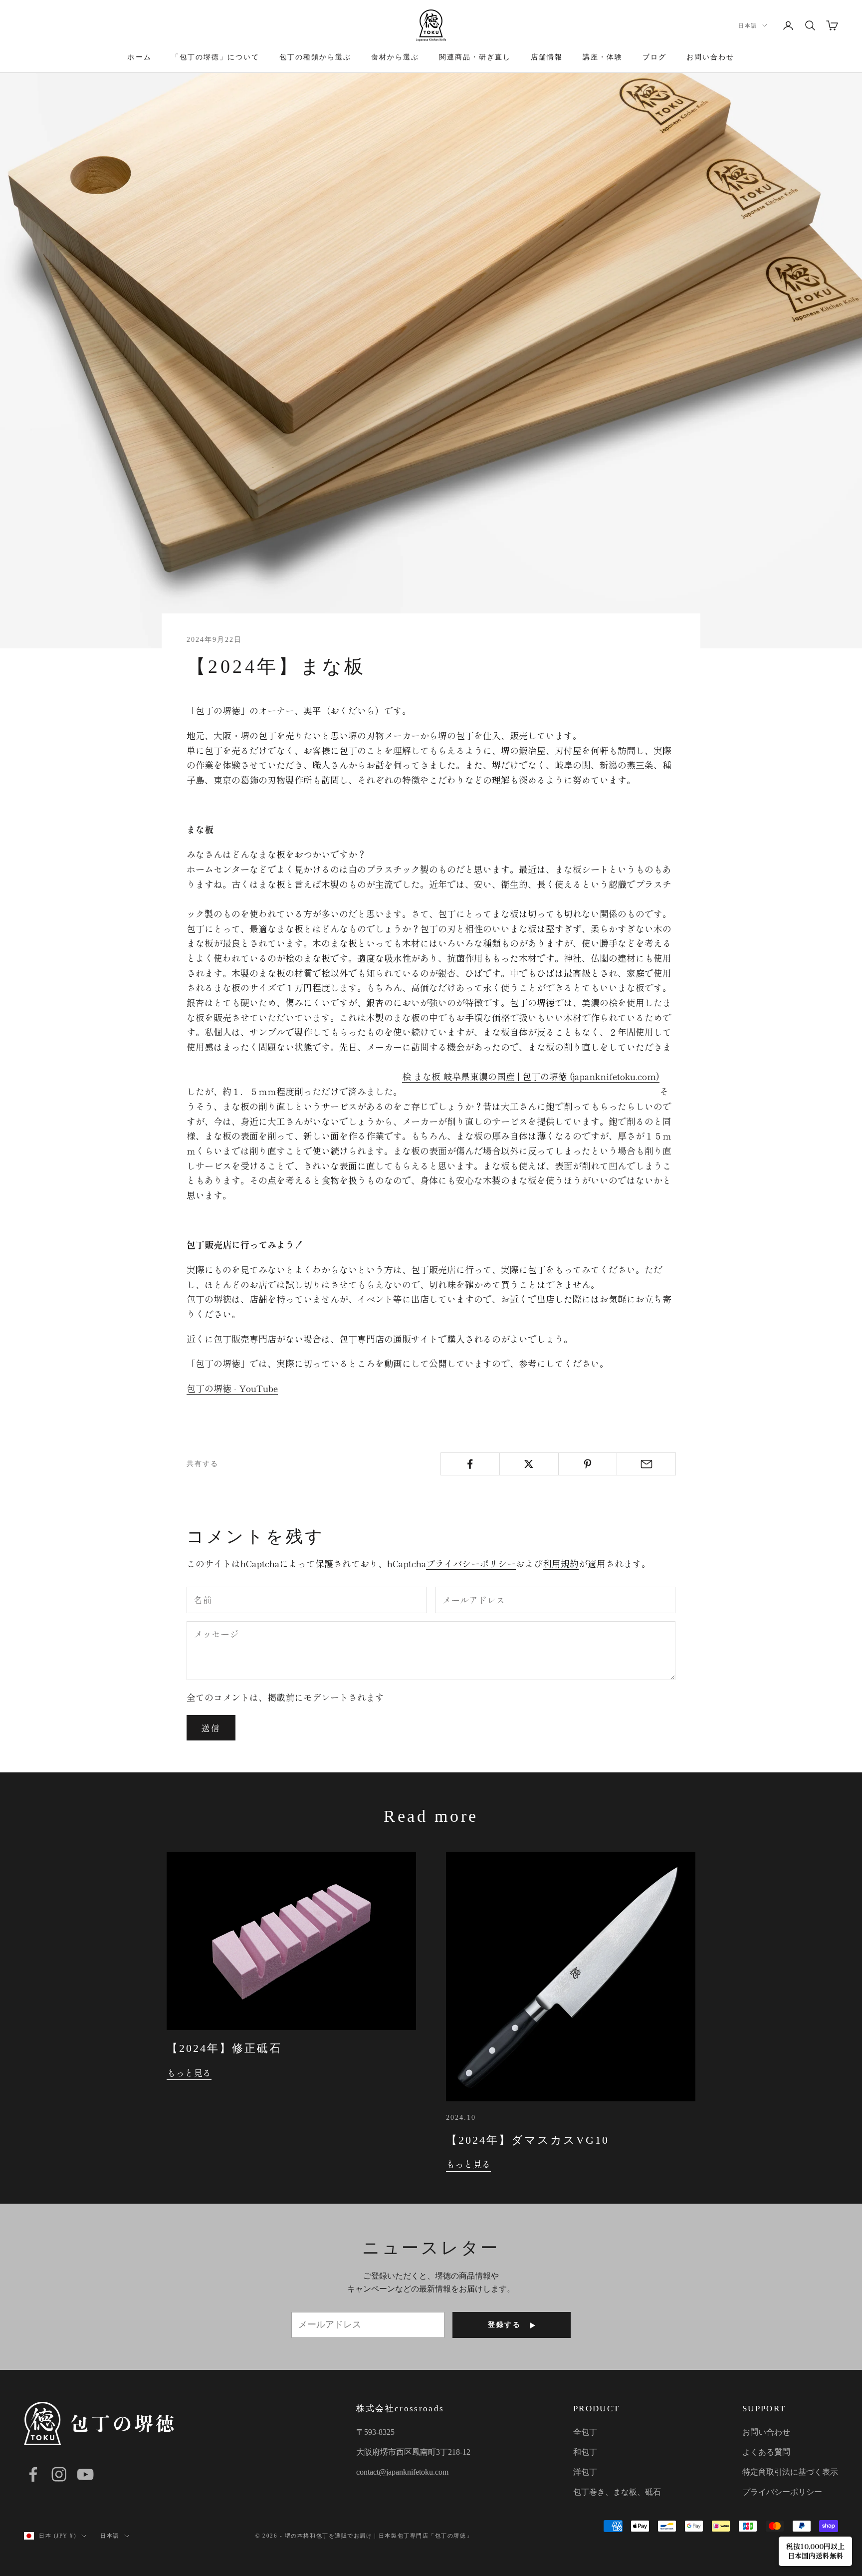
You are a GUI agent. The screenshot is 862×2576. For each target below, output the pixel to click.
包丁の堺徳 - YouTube (232, 1388)
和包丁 (585, 2452)
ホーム (139, 57)
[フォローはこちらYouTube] (85, 2474)
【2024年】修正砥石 (224, 2048)
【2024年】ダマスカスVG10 (528, 2140)
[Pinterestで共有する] (588, 1464)
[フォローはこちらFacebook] (33, 2474)
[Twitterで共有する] (529, 1464)
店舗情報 (547, 57)
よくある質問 (766, 2452)
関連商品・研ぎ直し (475, 57)
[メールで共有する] (646, 1464)
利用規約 (561, 1563)
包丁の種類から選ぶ (315, 57)
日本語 (748, 25)
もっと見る (189, 2072)
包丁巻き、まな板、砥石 (617, 2492)
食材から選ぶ (395, 57)
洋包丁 (585, 2472)
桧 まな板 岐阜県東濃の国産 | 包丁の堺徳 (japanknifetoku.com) (531, 1076)
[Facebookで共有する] (470, 1464)
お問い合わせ (710, 57)
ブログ (654, 57)
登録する (504, 2325)
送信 (211, 1728)
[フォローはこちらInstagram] (59, 2474)
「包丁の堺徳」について (215, 57)
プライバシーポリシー (471, 1563)
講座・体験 (603, 57)
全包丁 (585, 2432)
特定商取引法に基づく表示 (790, 2472)
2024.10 (461, 2117)
